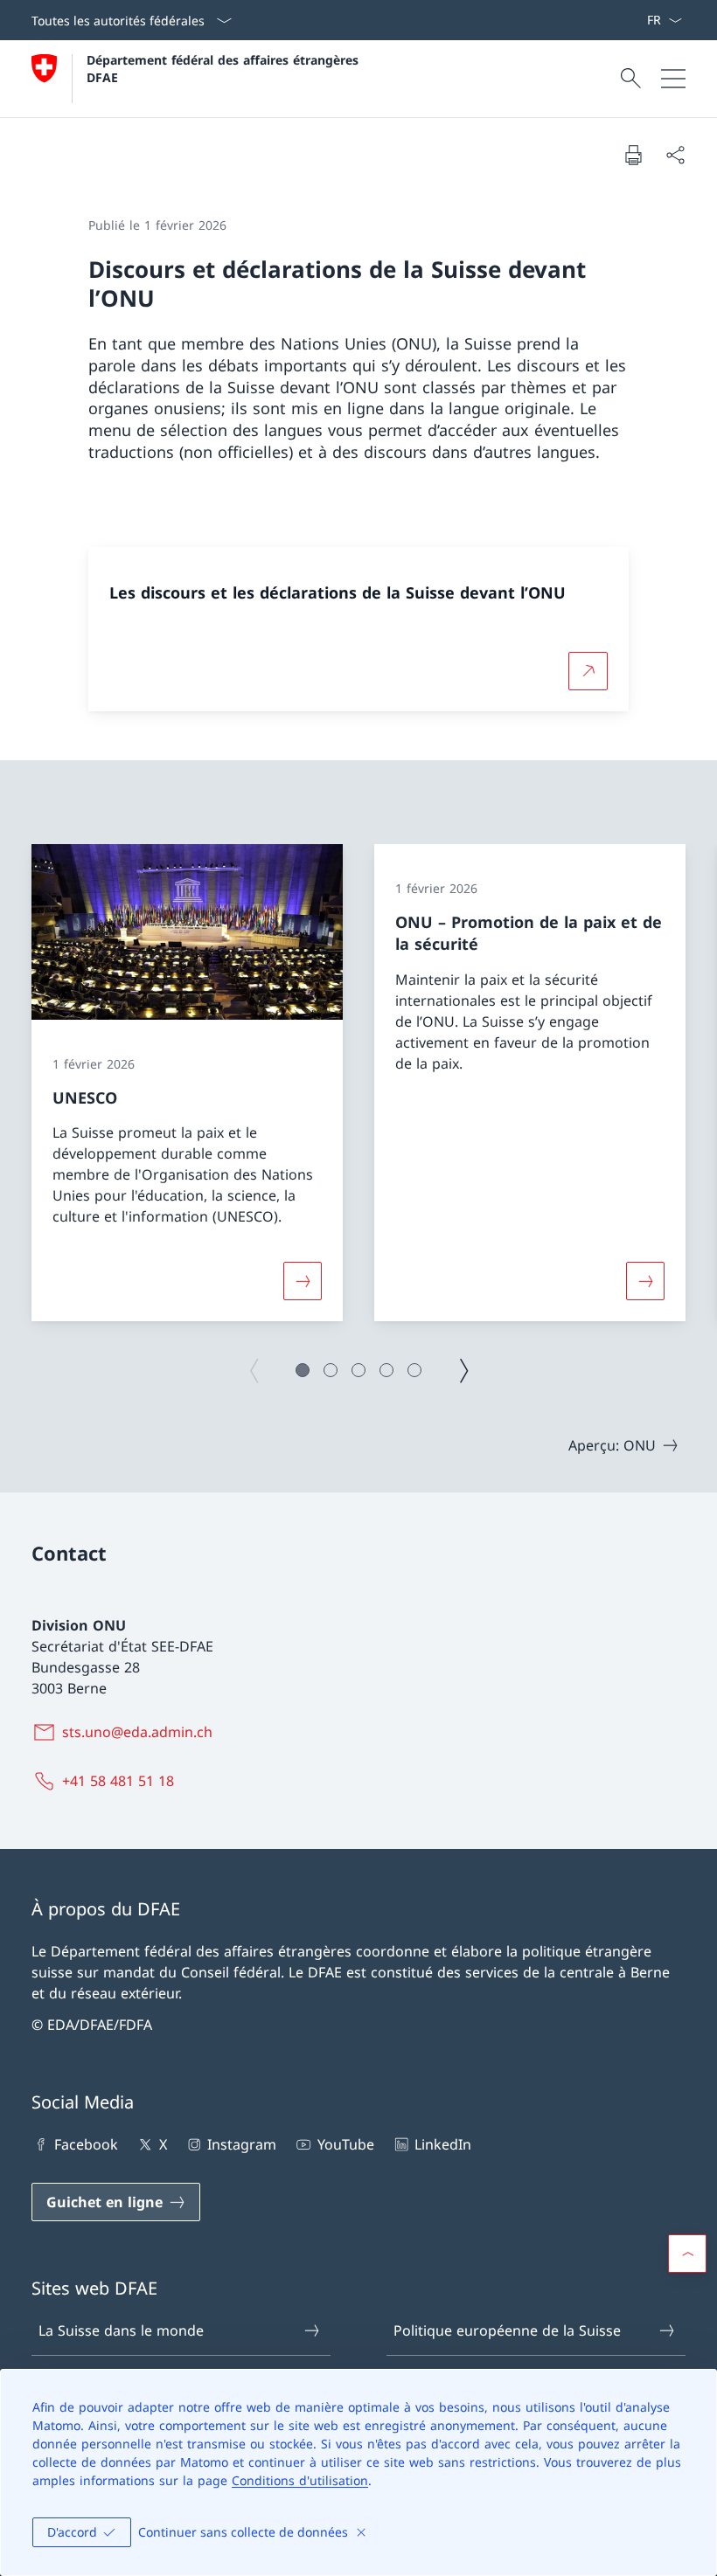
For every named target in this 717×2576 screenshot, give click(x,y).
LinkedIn (443, 2144)
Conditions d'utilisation (300, 2480)
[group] (187, 1083)
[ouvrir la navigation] (673, 79)
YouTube (345, 2144)
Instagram (242, 2144)
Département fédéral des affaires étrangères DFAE (225, 68)
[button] (303, 1370)
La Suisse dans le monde (121, 2330)
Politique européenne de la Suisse (507, 2330)
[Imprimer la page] (633, 155)
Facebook (86, 2144)
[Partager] (675, 155)
